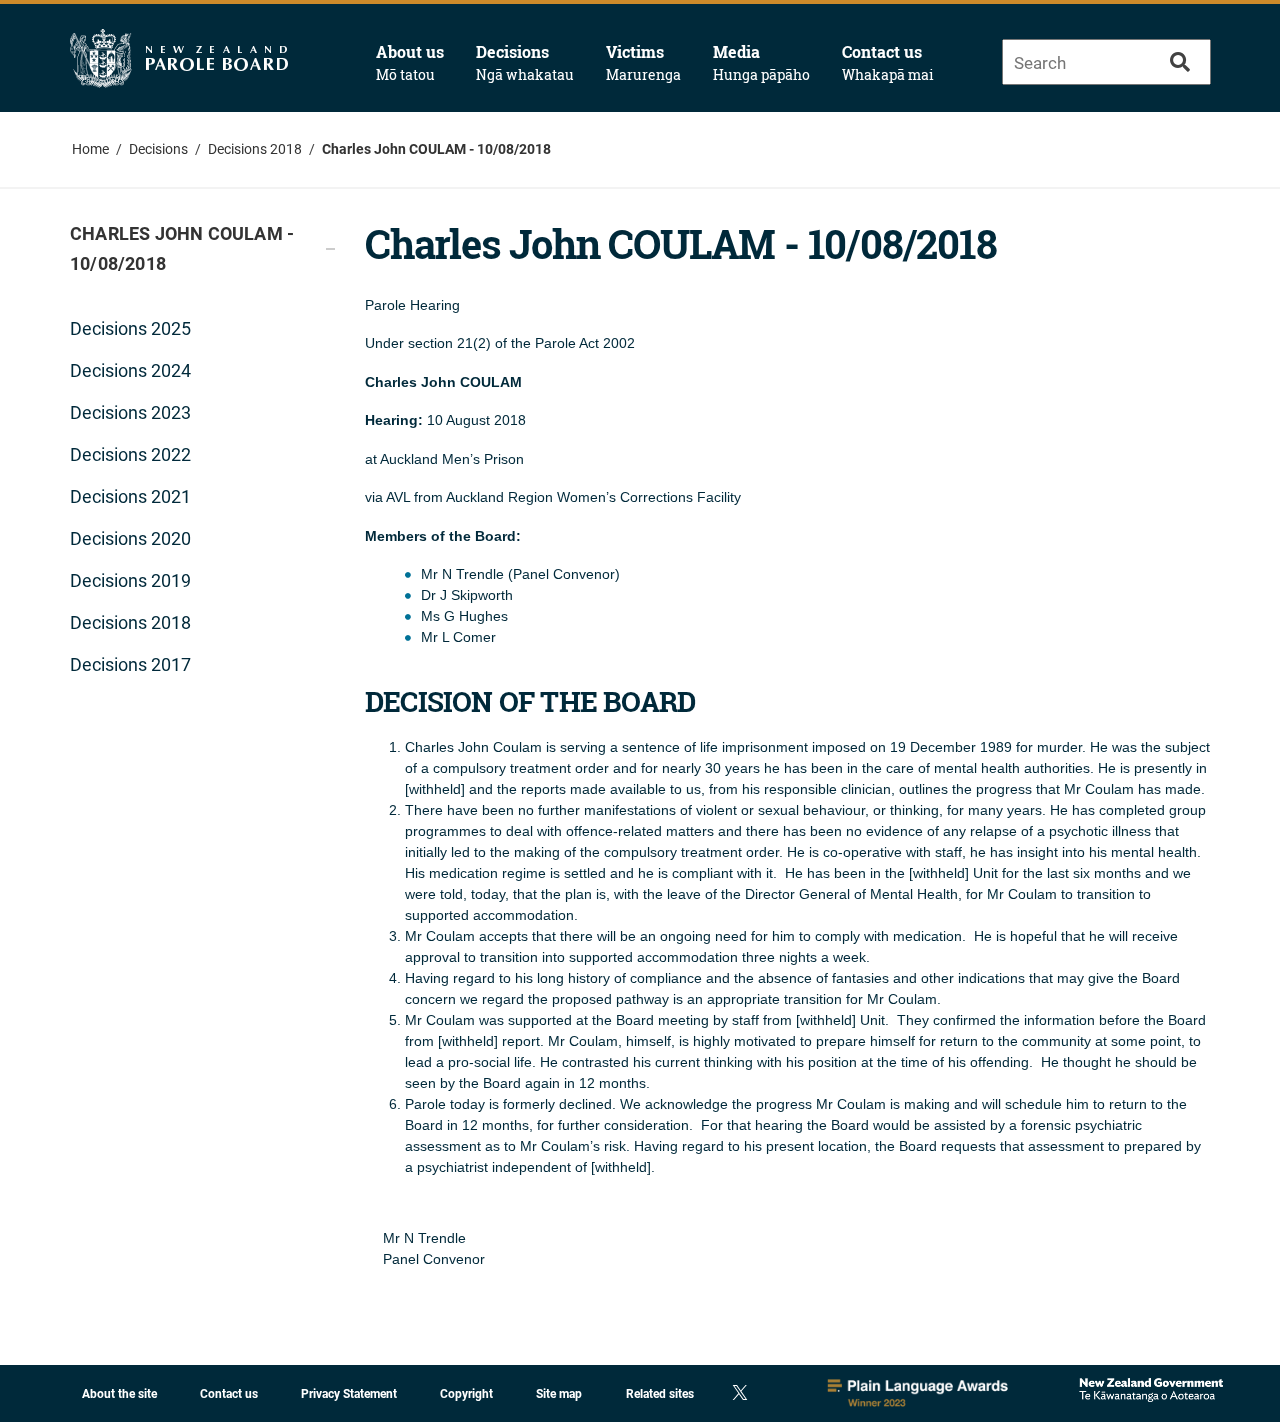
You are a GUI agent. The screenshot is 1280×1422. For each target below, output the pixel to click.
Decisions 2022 (130, 454)
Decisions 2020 (130, 538)
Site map (559, 1394)
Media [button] (761, 62)
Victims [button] (643, 62)
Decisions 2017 (130, 664)
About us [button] (410, 62)
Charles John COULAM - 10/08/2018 (436, 149)
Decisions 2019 (130, 580)
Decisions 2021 (130, 496)
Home (90, 149)
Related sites (660, 1394)
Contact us (888, 62)
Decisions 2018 (255, 149)
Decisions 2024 (130, 370)
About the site (119, 1394)
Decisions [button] (525, 62)
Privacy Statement (349, 1394)
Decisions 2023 (130, 412)
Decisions (158, 149)
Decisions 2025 (130, 328)
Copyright (466, 1394)
